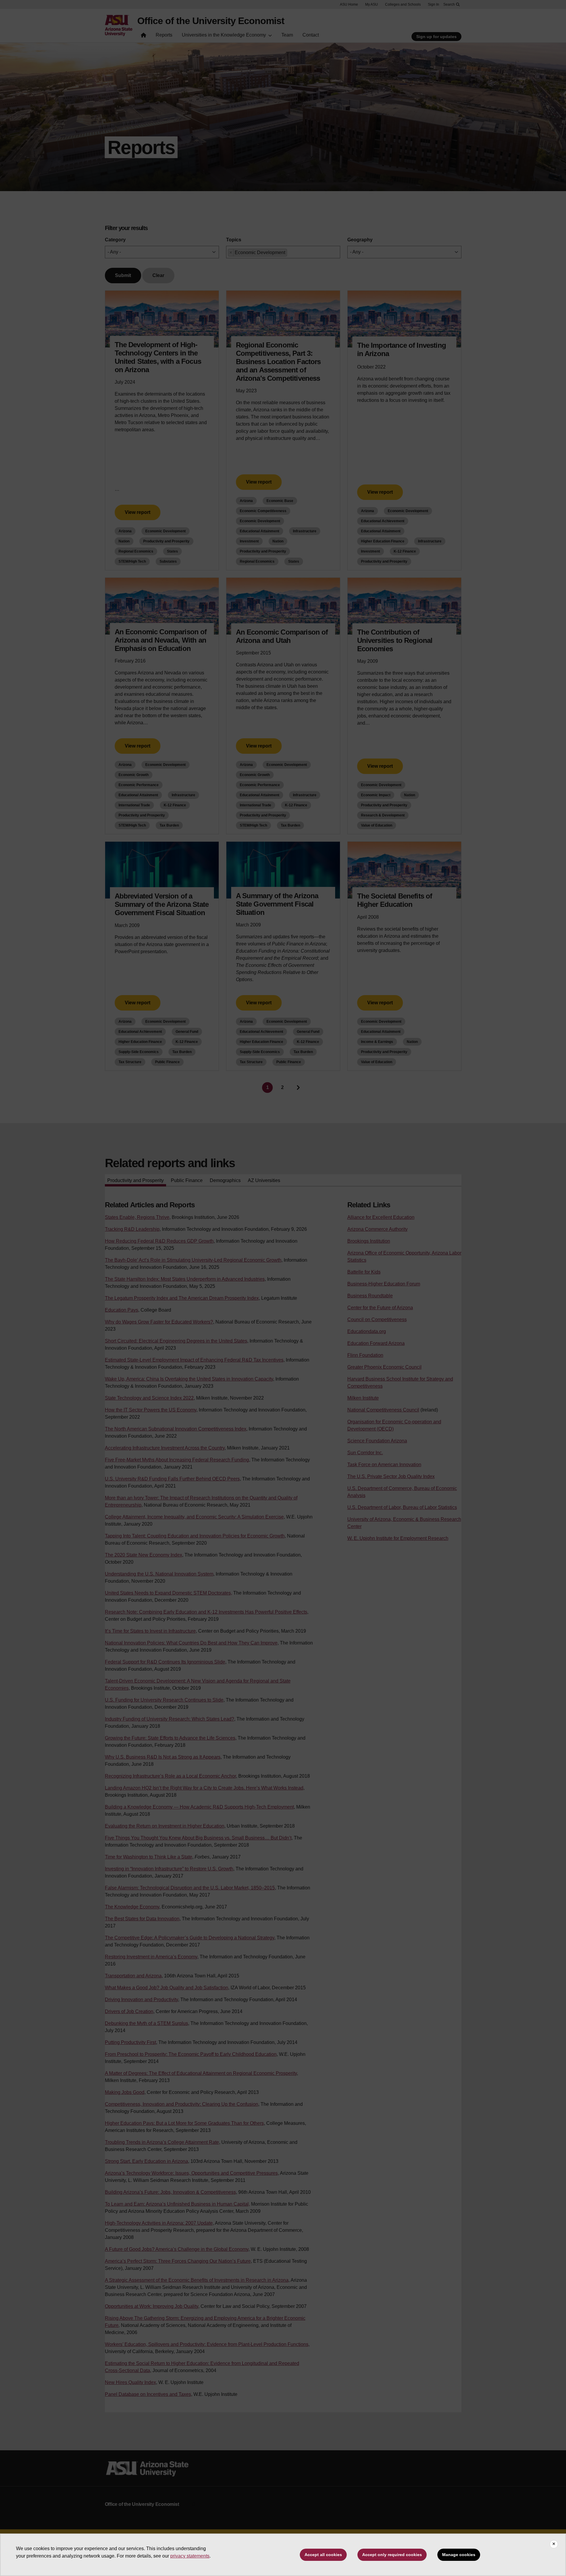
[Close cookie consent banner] (554, 2544)
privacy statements (190, 2556)
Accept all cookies (323, 2555)
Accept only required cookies (392, 2555)
